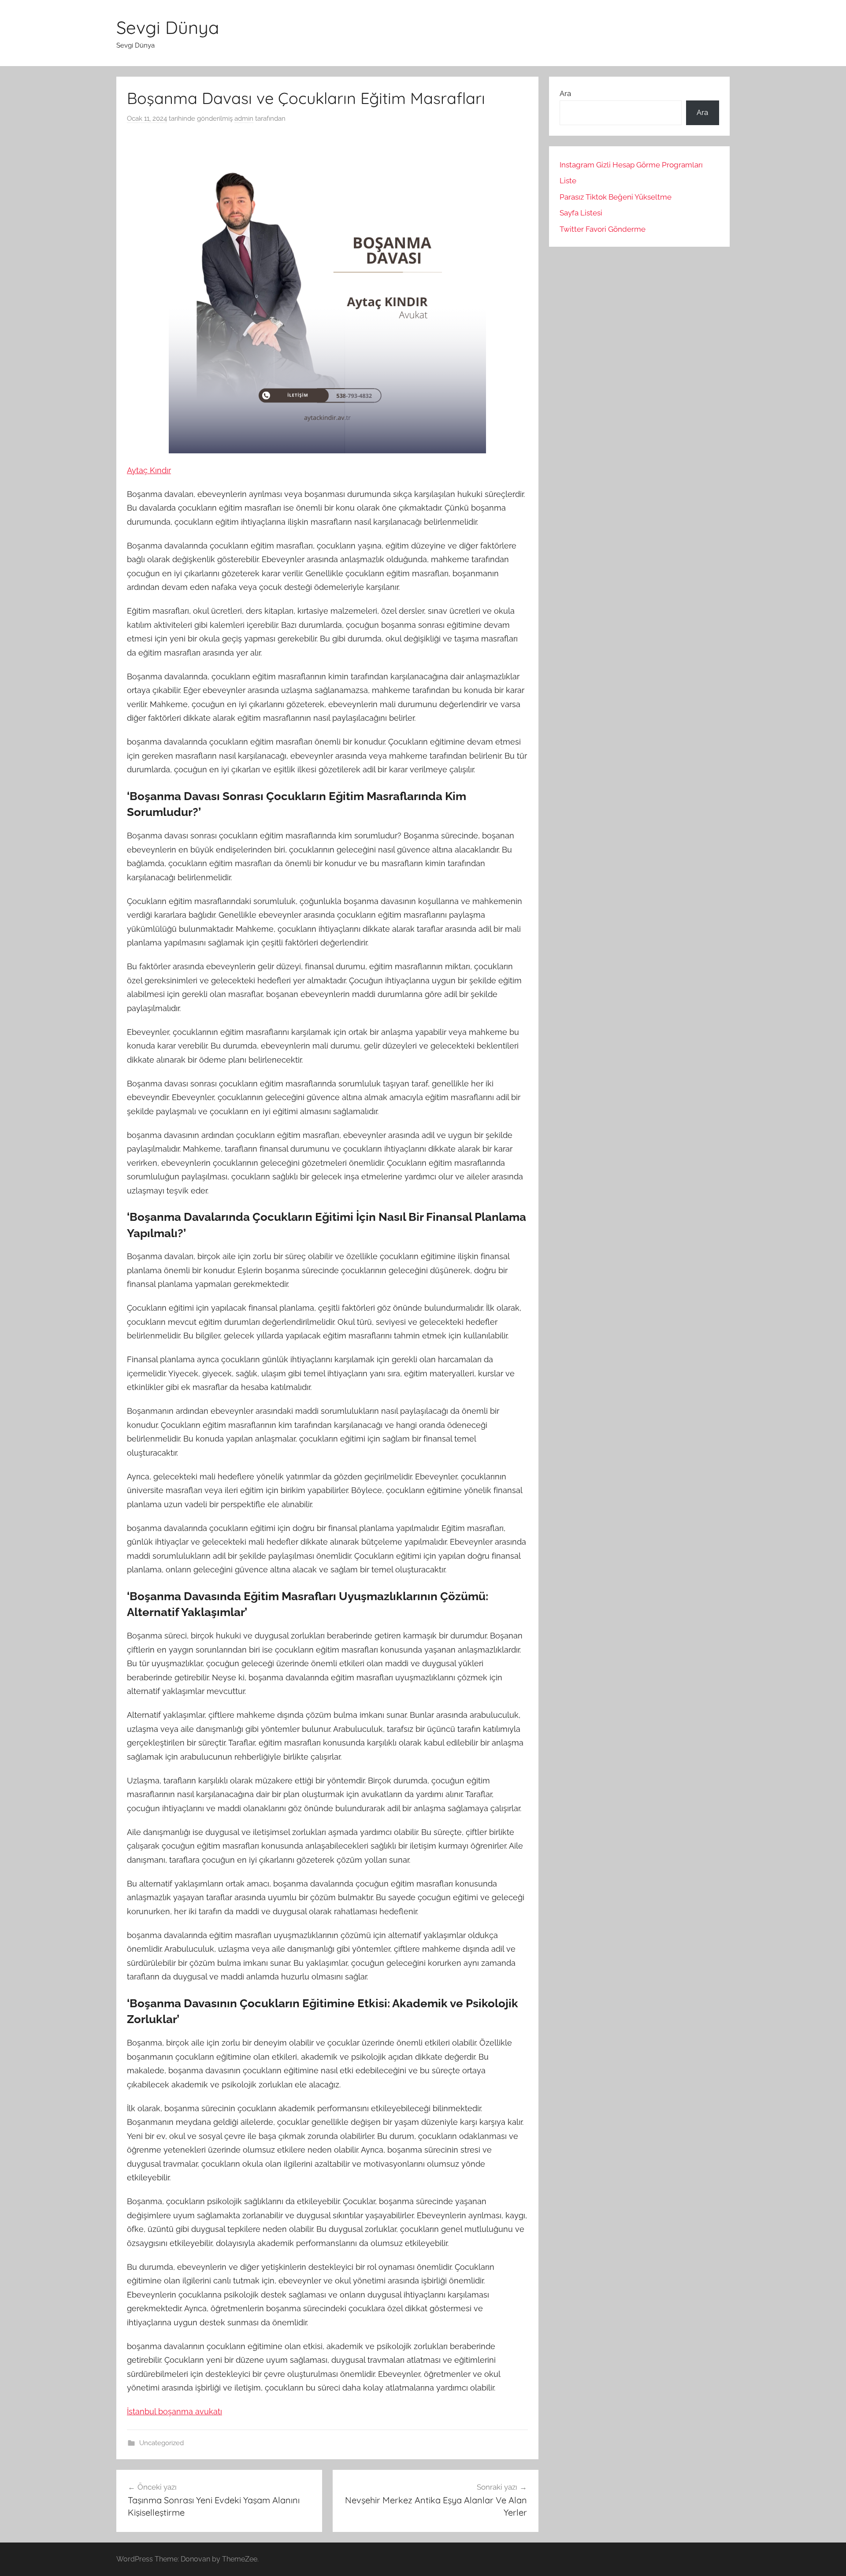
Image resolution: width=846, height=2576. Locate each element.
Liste (568, 181)
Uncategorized (161, 2443)
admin (244, 119)
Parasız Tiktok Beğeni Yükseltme (616, 197)
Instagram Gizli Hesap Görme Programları (631, 165)
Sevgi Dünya (168, 27)
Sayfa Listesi (581, 213)
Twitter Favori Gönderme (603, 229)
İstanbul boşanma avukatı (174, 2411)
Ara (565, 93)
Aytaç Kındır (149, 470)
